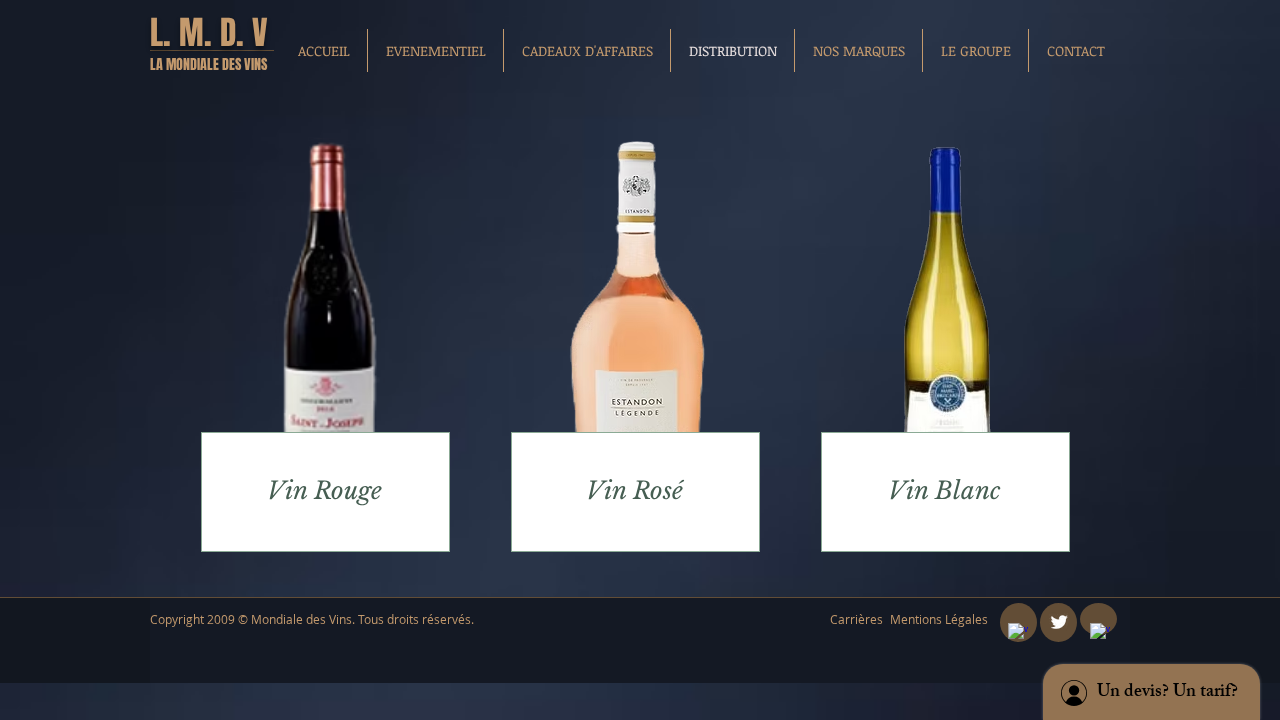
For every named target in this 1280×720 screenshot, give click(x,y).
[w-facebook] (1018, 633)
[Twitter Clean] (1059, 622)
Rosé (654, 490)
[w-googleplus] (1100, 633)
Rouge (348, 490)
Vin (287, 490)
